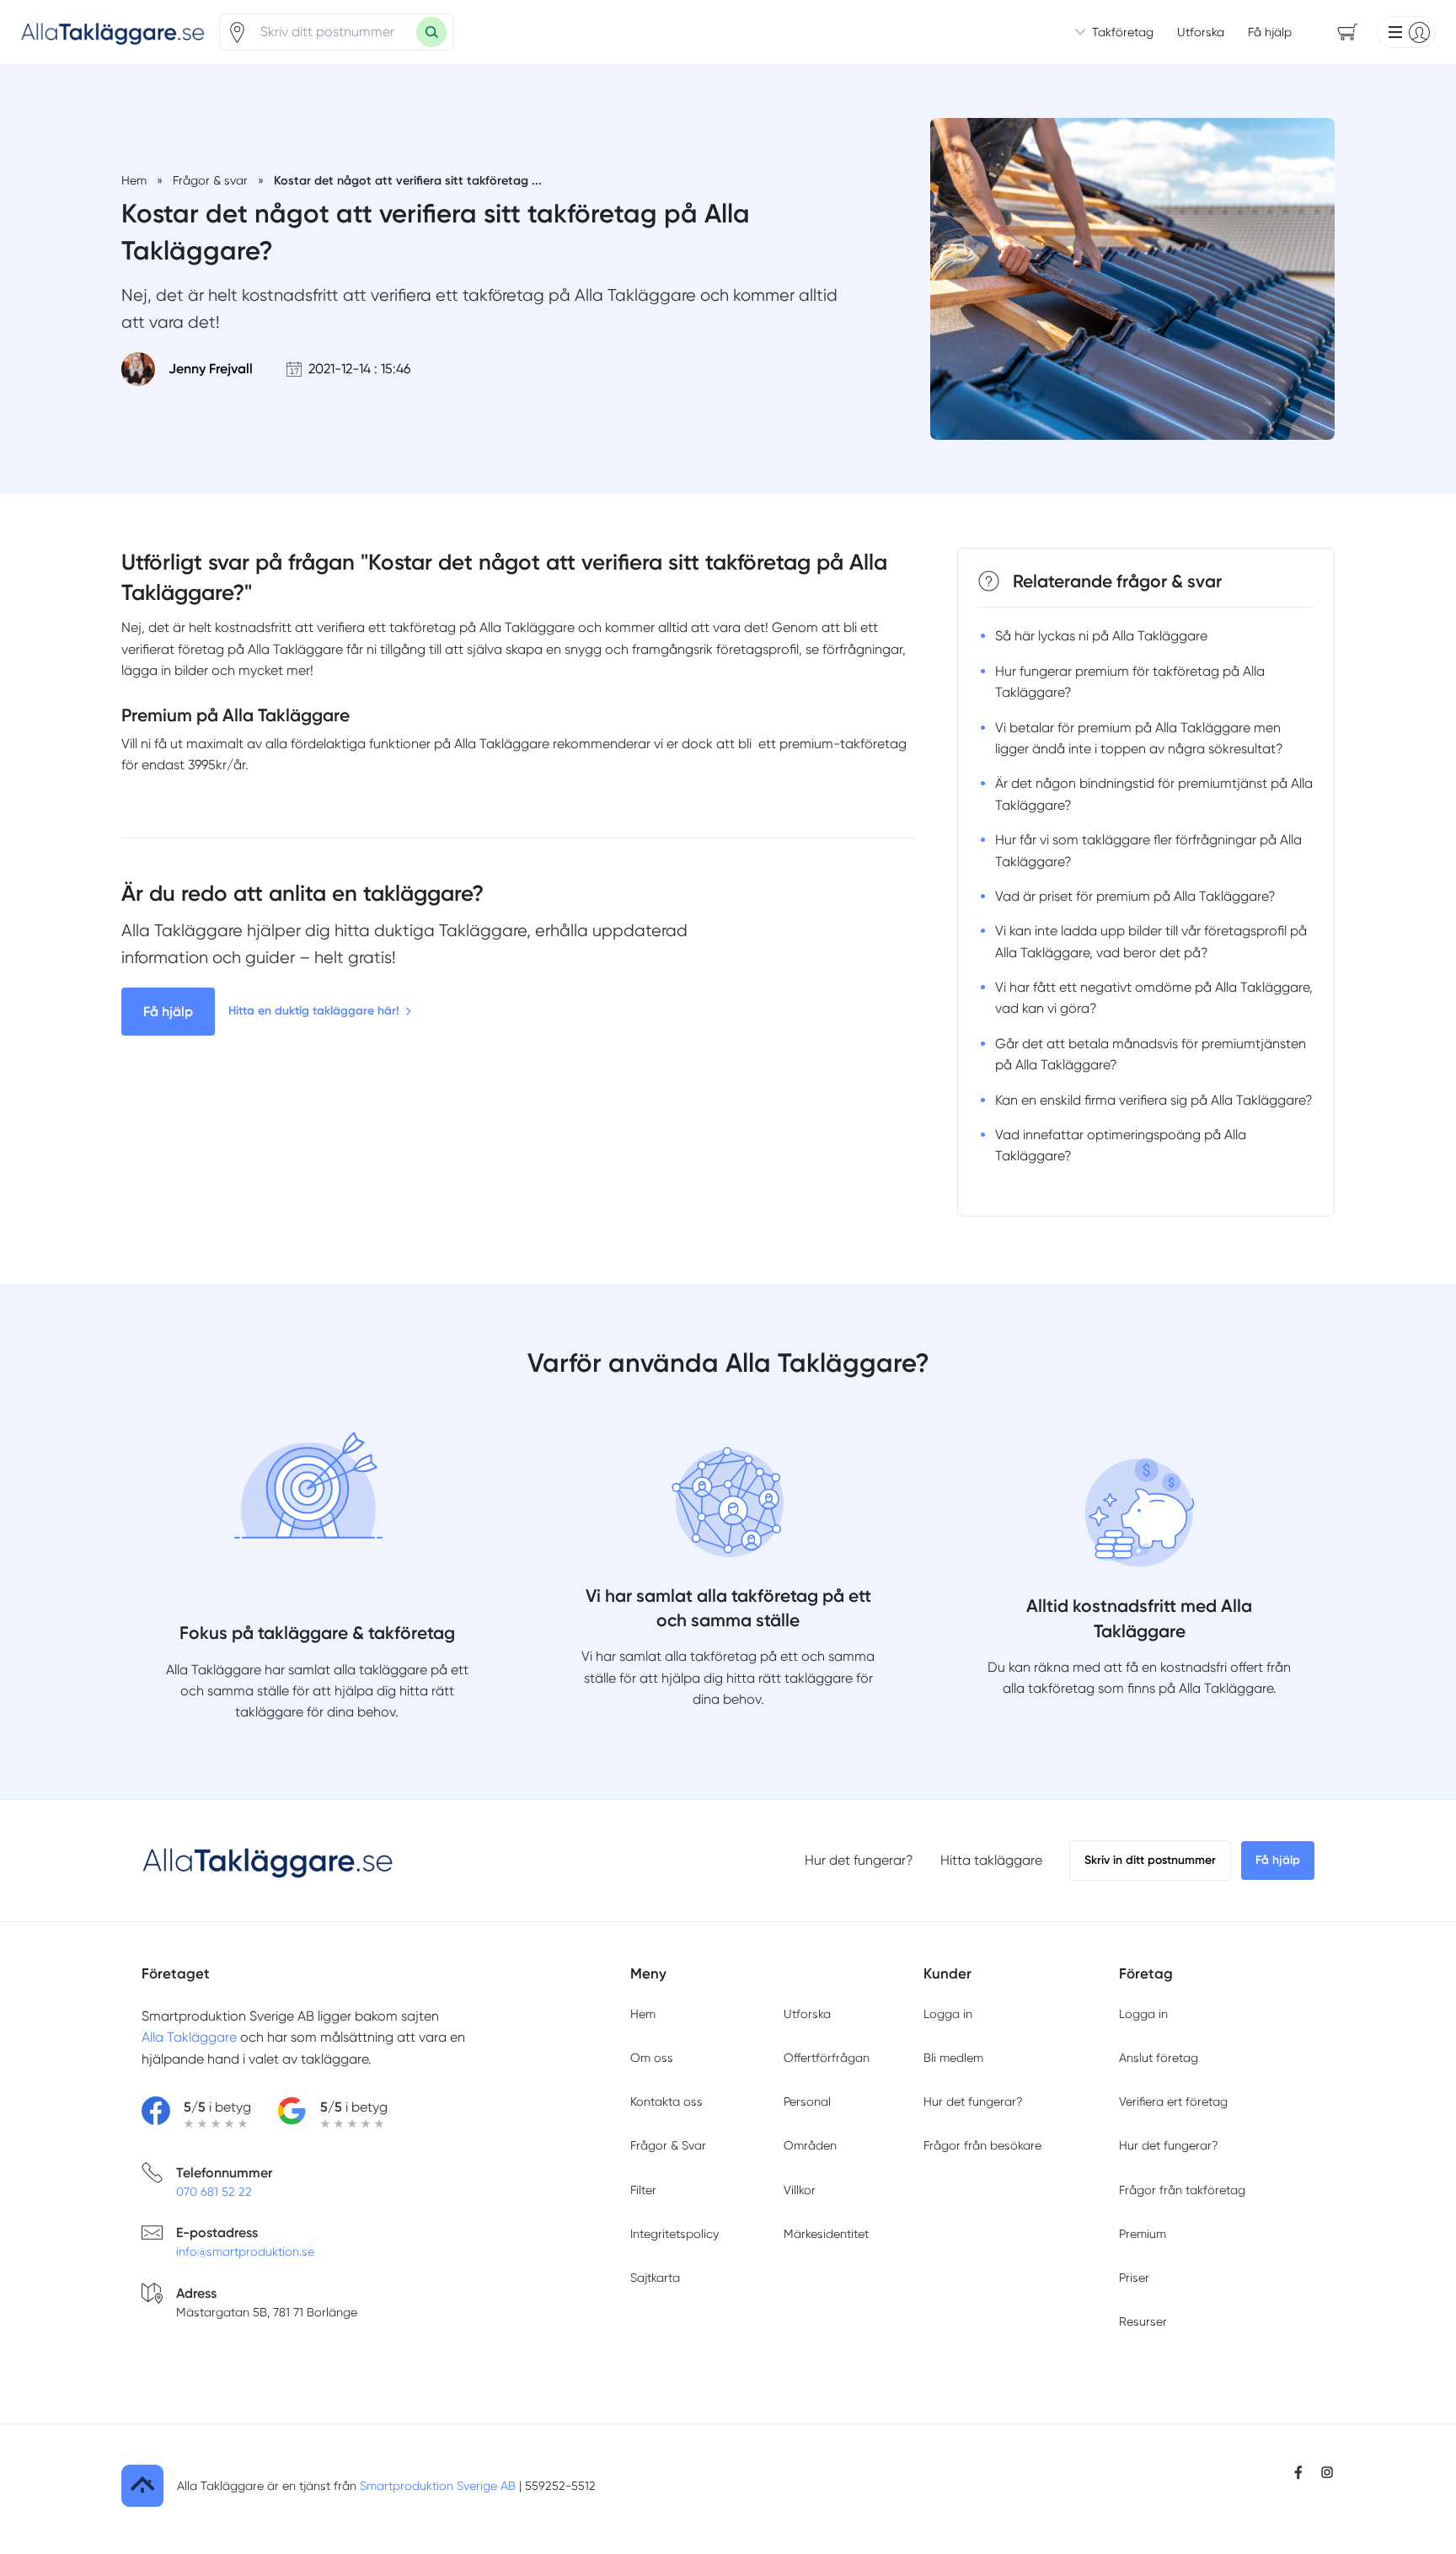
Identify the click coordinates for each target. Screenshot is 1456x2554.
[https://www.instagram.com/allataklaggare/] (1327, 2472)
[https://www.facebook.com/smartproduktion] (1298, 2472)
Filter (643, 2190)
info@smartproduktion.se (245, 2251)
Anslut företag (1159, 2058)
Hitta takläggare (991, 1860)
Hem (643, 2014)
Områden (810, 2145)
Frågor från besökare (982, 2145)
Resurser (1143, 2321)
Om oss (652, 2058)
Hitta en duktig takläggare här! (314, 1011)
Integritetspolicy (674, 2234)
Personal (807, 2102)
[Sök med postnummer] (431, 32)
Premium (1143, 2234)
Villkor (800, 2190)
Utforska (1201, 32)
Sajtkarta (655, 2278)
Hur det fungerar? (859, 1860)
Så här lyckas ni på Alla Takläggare (1101, 636)
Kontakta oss (666, 2102)
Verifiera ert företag (1173, 2102)
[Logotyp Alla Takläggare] (268, 1861)
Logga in (948, 2014)
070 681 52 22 (214, 2192)
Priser (1134, 2278)
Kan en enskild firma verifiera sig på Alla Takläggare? (1154, 1100)
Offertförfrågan (827, 2058)
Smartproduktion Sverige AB (438, 2486)
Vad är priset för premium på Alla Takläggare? (1135, 896)
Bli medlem (953, 2058)
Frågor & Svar (668, 2145)
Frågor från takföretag (1182, 2190)
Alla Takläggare (189, 2037)
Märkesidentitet (826, 2234)
